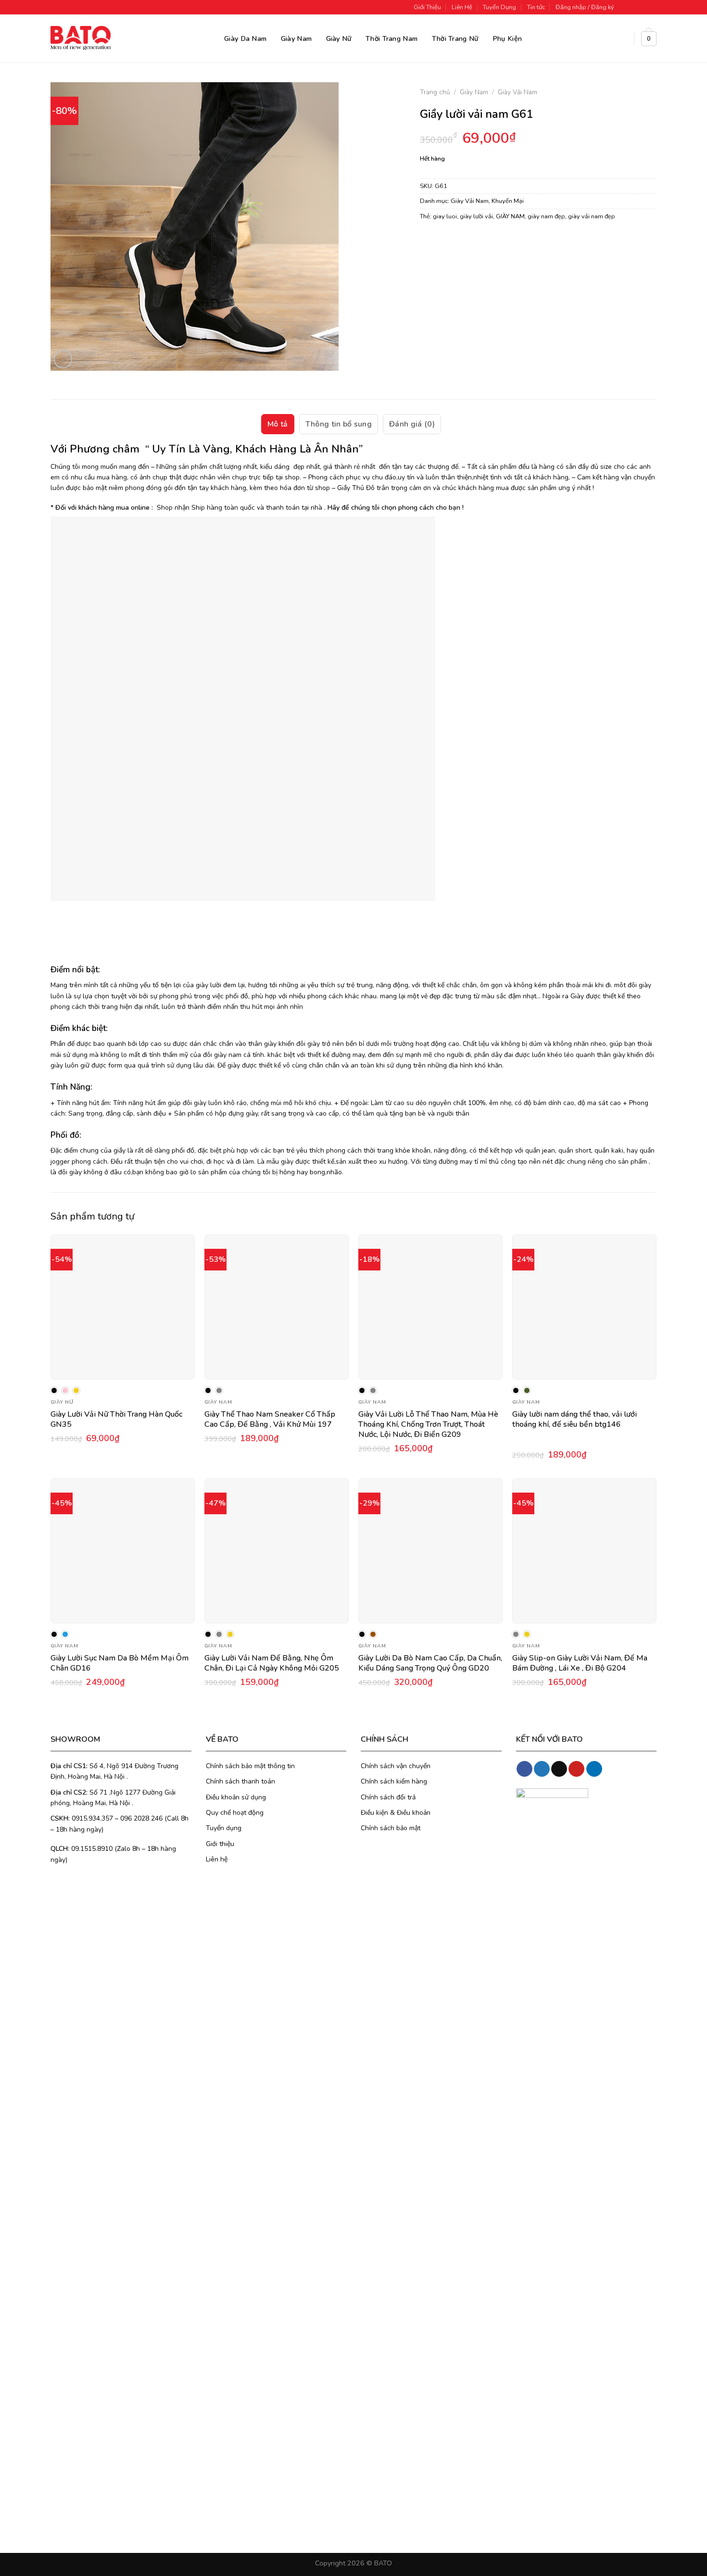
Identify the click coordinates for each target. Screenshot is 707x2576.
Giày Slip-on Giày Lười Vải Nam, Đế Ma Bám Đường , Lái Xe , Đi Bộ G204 (580, 1663)
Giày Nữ (339, 38)
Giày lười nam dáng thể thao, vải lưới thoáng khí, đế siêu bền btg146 (574, 1420)
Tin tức (536, 7)
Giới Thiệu (427, 7)
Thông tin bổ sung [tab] (339, 424)
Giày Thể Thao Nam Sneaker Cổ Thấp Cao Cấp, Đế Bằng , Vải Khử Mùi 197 (270, 1420)
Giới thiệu (220, 1844)
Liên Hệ (462, 7)
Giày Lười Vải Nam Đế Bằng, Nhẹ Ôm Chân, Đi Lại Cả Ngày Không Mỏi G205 (272, 1663)
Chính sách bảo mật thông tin (250, 1766)
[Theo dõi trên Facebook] (624, 7)
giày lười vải (476, 216)
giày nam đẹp (546, 216)
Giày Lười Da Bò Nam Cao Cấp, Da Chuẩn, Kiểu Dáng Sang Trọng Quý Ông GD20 (430, 1663)
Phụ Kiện (507, 38)
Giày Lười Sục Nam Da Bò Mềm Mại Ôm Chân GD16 (120, 1663)
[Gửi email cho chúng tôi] (652, 7)
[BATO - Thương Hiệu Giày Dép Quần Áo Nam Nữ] (81, 38)
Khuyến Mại (508, 201)
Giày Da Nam (245, 38)
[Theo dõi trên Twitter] (643, 7)
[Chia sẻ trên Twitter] (446, 241)
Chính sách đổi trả (388, 1797)
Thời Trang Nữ (455, 38)
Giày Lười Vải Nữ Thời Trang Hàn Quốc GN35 (116, 1420)
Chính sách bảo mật (391, 1828)
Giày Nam (296, 38)
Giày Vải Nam (518, 92)
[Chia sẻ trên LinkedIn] (498, 241)
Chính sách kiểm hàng (394, 1781)
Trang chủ (435, 92)
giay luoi (445, 216)
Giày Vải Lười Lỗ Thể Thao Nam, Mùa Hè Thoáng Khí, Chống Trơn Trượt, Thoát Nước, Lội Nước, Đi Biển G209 (428, 1425)
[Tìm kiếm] (623, 39)
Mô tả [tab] (278, 424)
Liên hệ (217, 1859)
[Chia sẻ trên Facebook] (428, 241)
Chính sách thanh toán (240, 1781)
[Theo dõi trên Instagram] (633, 7)
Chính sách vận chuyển (396, 1766)
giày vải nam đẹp (592, 216)
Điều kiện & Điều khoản (396, 1813)
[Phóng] (63, 359)
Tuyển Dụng (499, 7)
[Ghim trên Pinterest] (480, 241)
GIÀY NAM (510, 216)
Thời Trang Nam (391, 38)
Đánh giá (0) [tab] (412, 424)
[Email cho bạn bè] (463, 241)
